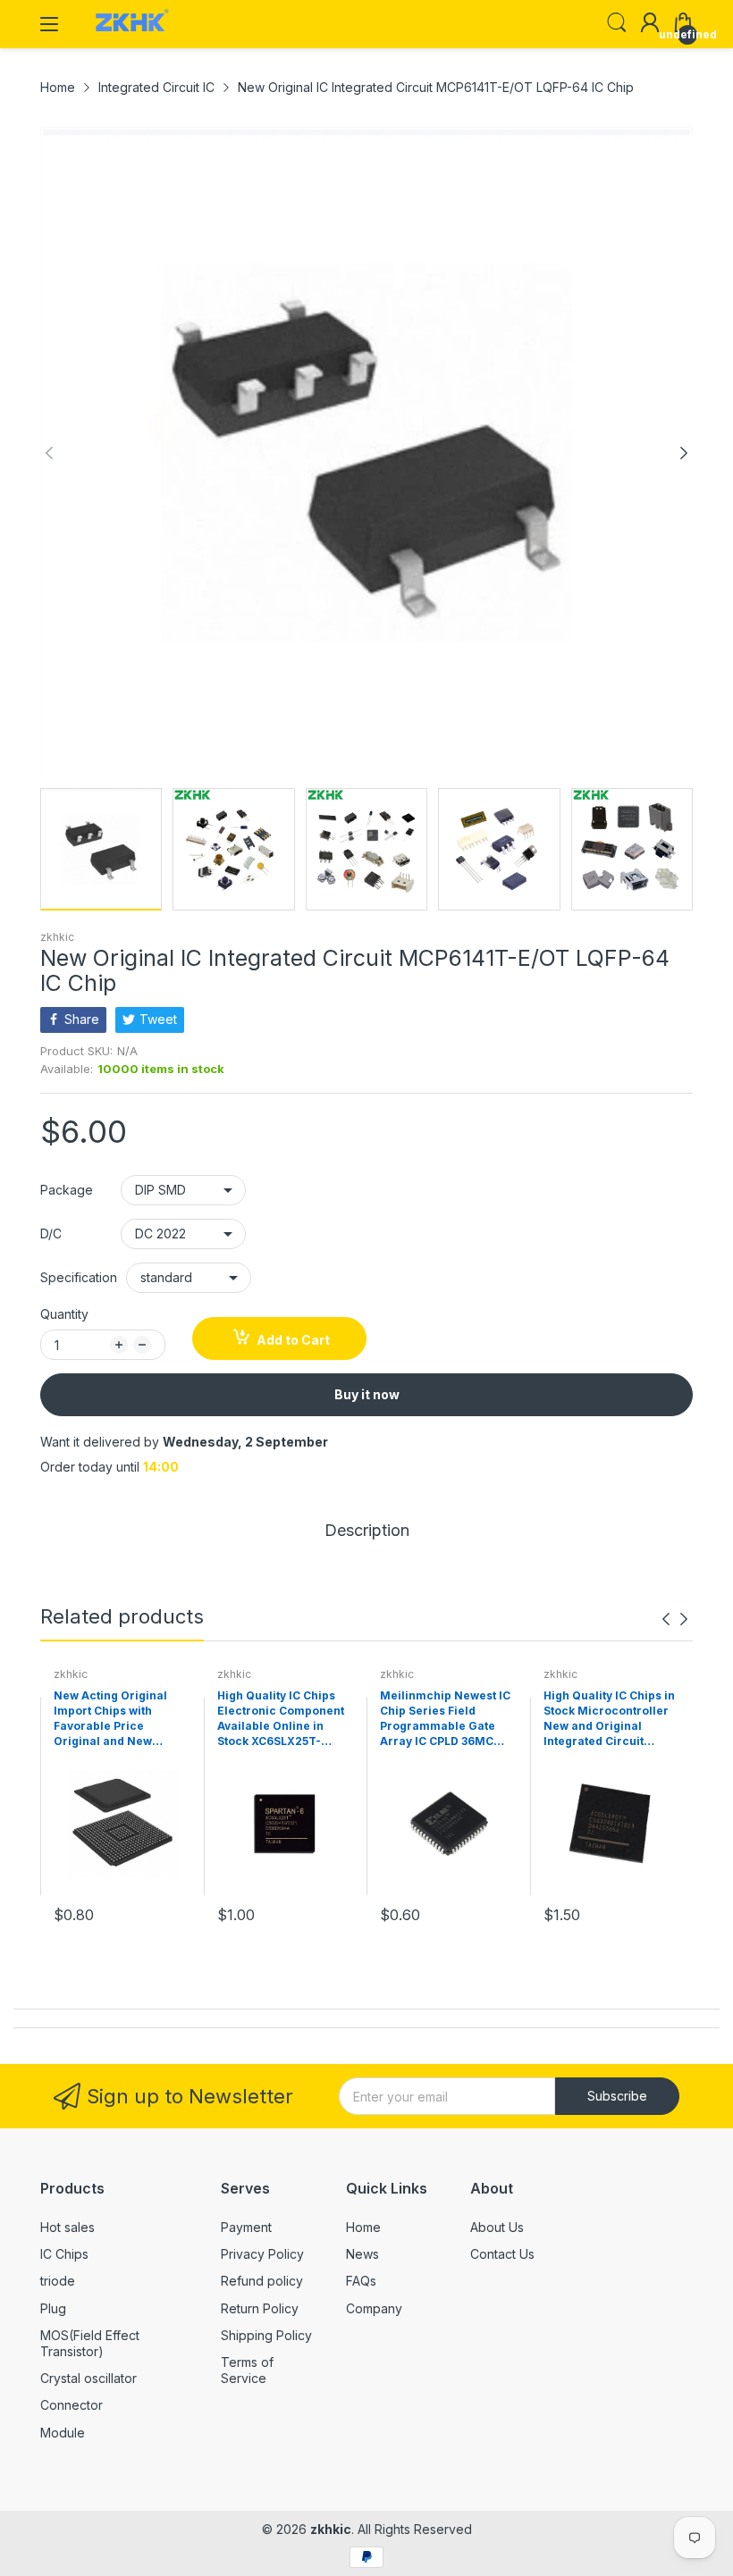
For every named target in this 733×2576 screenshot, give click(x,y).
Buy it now (367, 1394)
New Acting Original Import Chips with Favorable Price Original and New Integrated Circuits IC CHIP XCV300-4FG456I (117, 1719)
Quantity (64, 1314)
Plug (53, 2308)
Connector (72, 2405)
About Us (497, 2227)
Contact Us (502, 2254)
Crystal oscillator (88, 2378)
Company (374, 2308)
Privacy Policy (262, 2254)
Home (363, 2227)
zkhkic (57, 937)
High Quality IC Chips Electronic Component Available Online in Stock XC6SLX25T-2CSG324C (281, 1719)
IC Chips (64, 2254)
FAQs (361, 2281)
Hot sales (67, 2227)
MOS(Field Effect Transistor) (90, 2343)
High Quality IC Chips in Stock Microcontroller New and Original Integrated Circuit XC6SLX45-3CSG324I (609, 1719)
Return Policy (260, 2308)
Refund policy (262, 2281)
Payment (246, 2227)
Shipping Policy (266, 2335)
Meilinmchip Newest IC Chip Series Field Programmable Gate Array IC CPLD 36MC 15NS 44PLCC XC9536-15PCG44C (445, 1719)
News (362, 2254)
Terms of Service (247, 2370)
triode (58, 2281)
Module (63, 2433)
